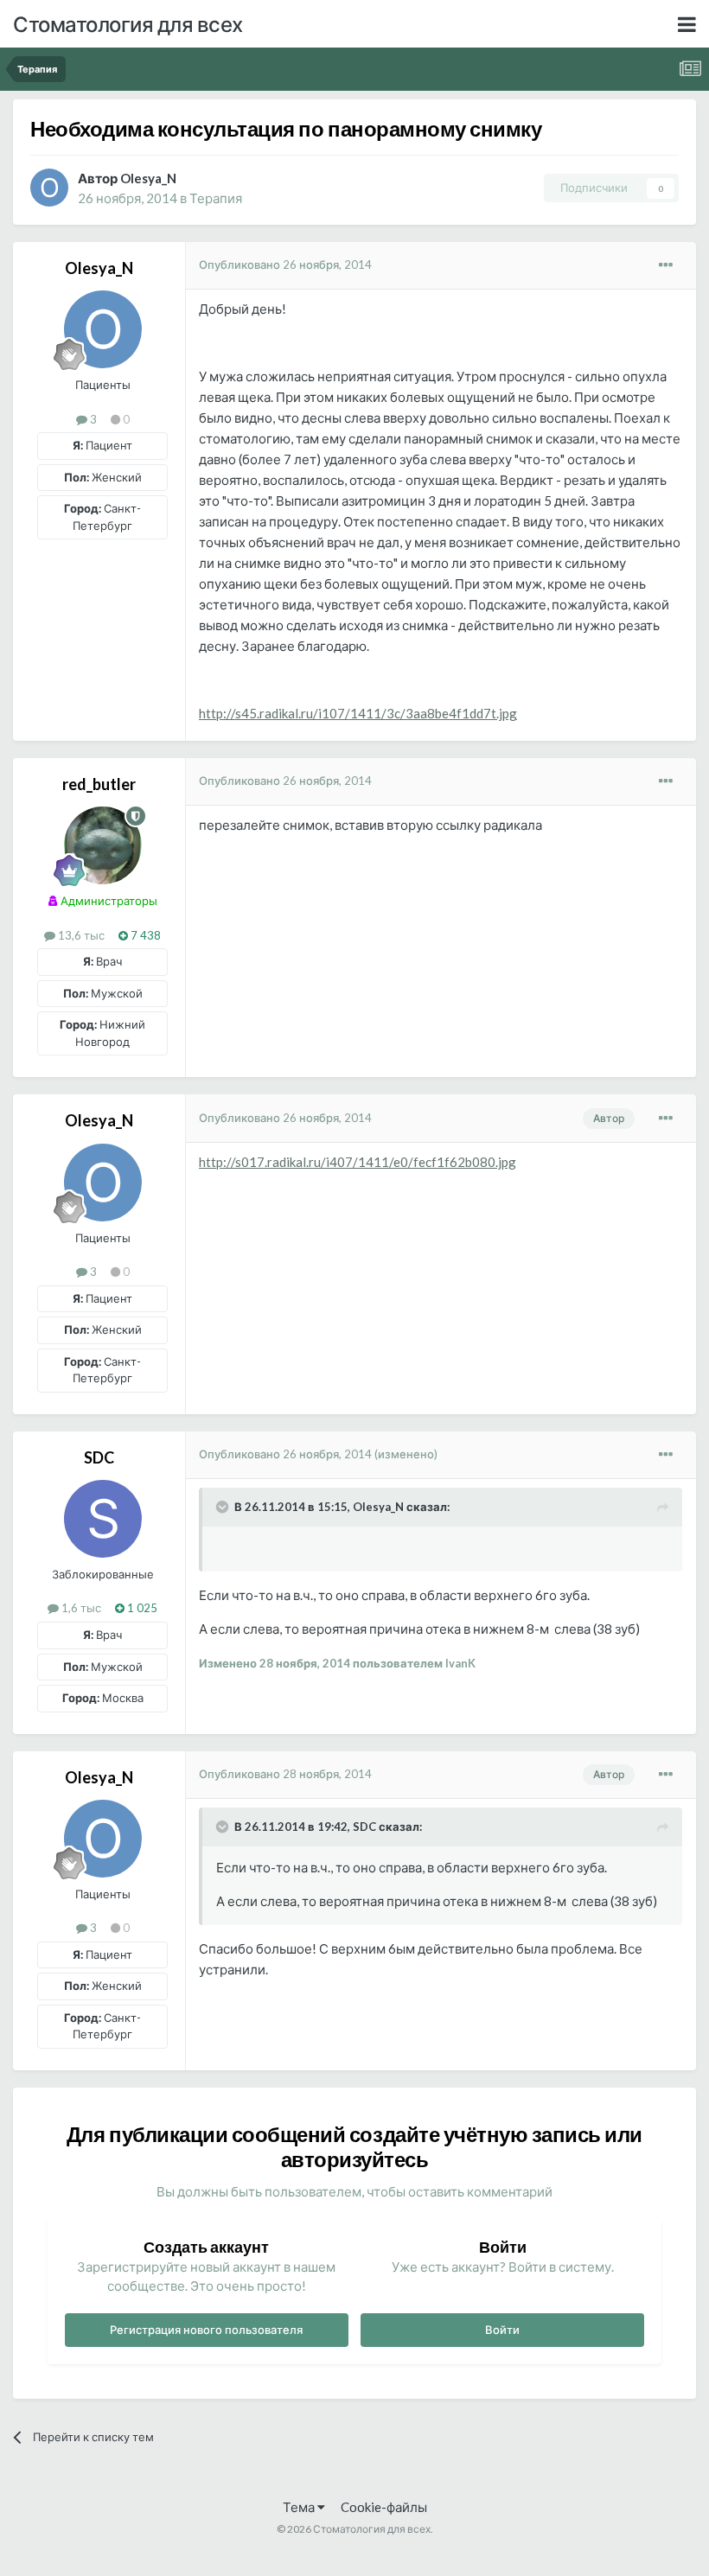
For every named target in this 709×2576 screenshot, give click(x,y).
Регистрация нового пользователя (206, 2330)
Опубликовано (285, 265)
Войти (502, 2330)
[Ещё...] (666, 265)
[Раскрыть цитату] (224, 1507)
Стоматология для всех (128, 24)
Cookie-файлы (384, 2507)
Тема (300, 2507)
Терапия (216, 198)
